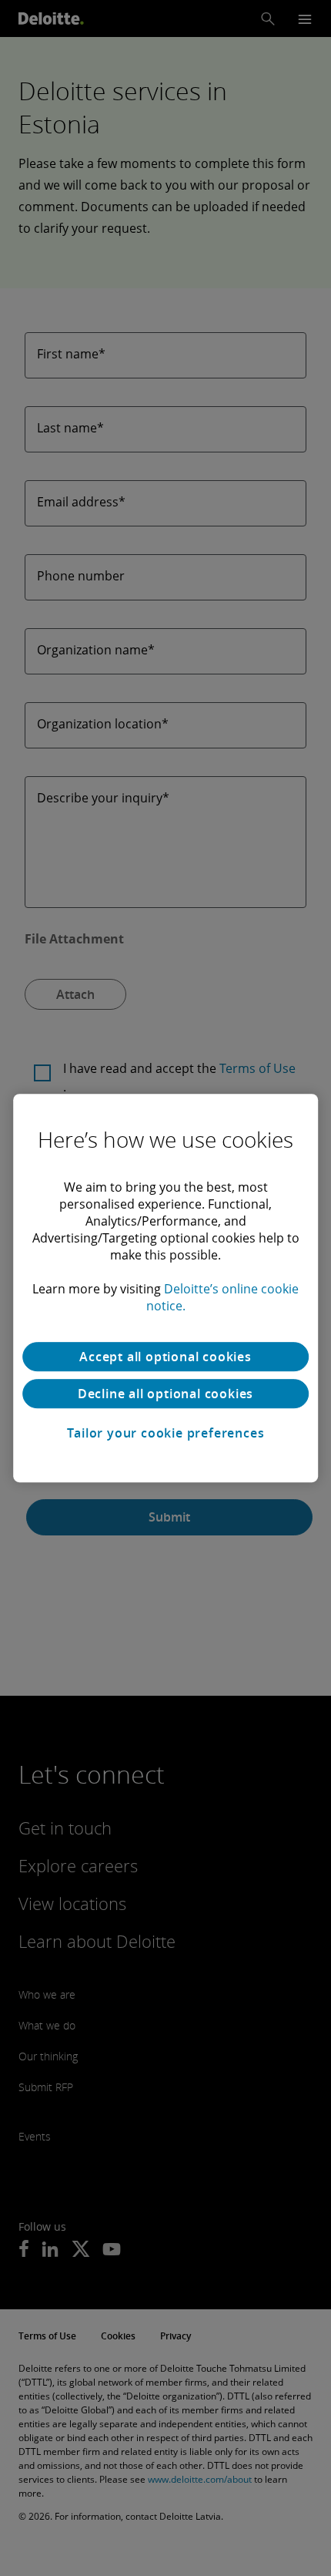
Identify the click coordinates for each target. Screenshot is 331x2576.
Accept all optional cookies (165, 1357)
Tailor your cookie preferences (166, 1433)
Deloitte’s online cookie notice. (223, 1297)
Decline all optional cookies (165, 1394)
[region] (165, 1288)
